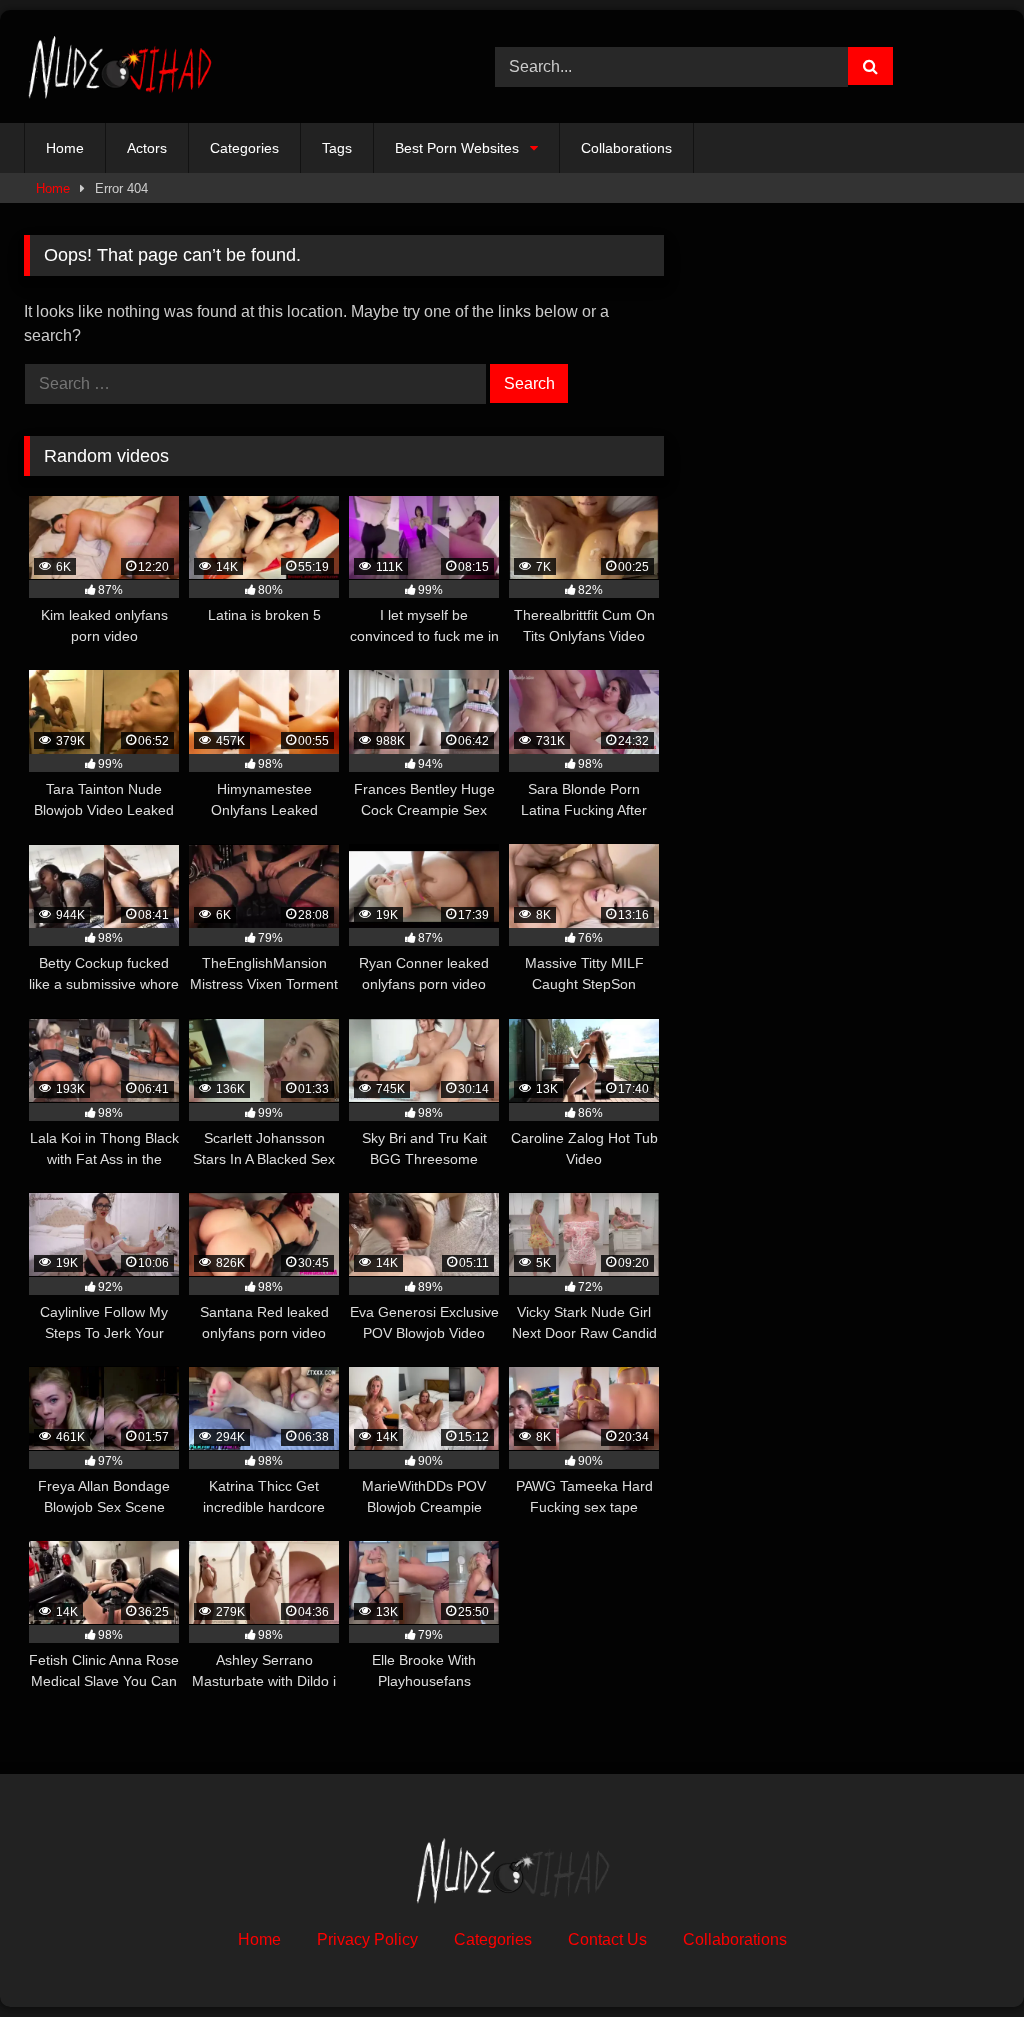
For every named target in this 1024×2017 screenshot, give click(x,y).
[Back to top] (962, 1957)
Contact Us (607, 1939)
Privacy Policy (367, 1939)
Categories (244, 148)
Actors (147, 148)
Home (65, 148)
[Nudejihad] (228, 66)
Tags (337, 148)
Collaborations (626, 148)
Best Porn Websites (457, 148)
